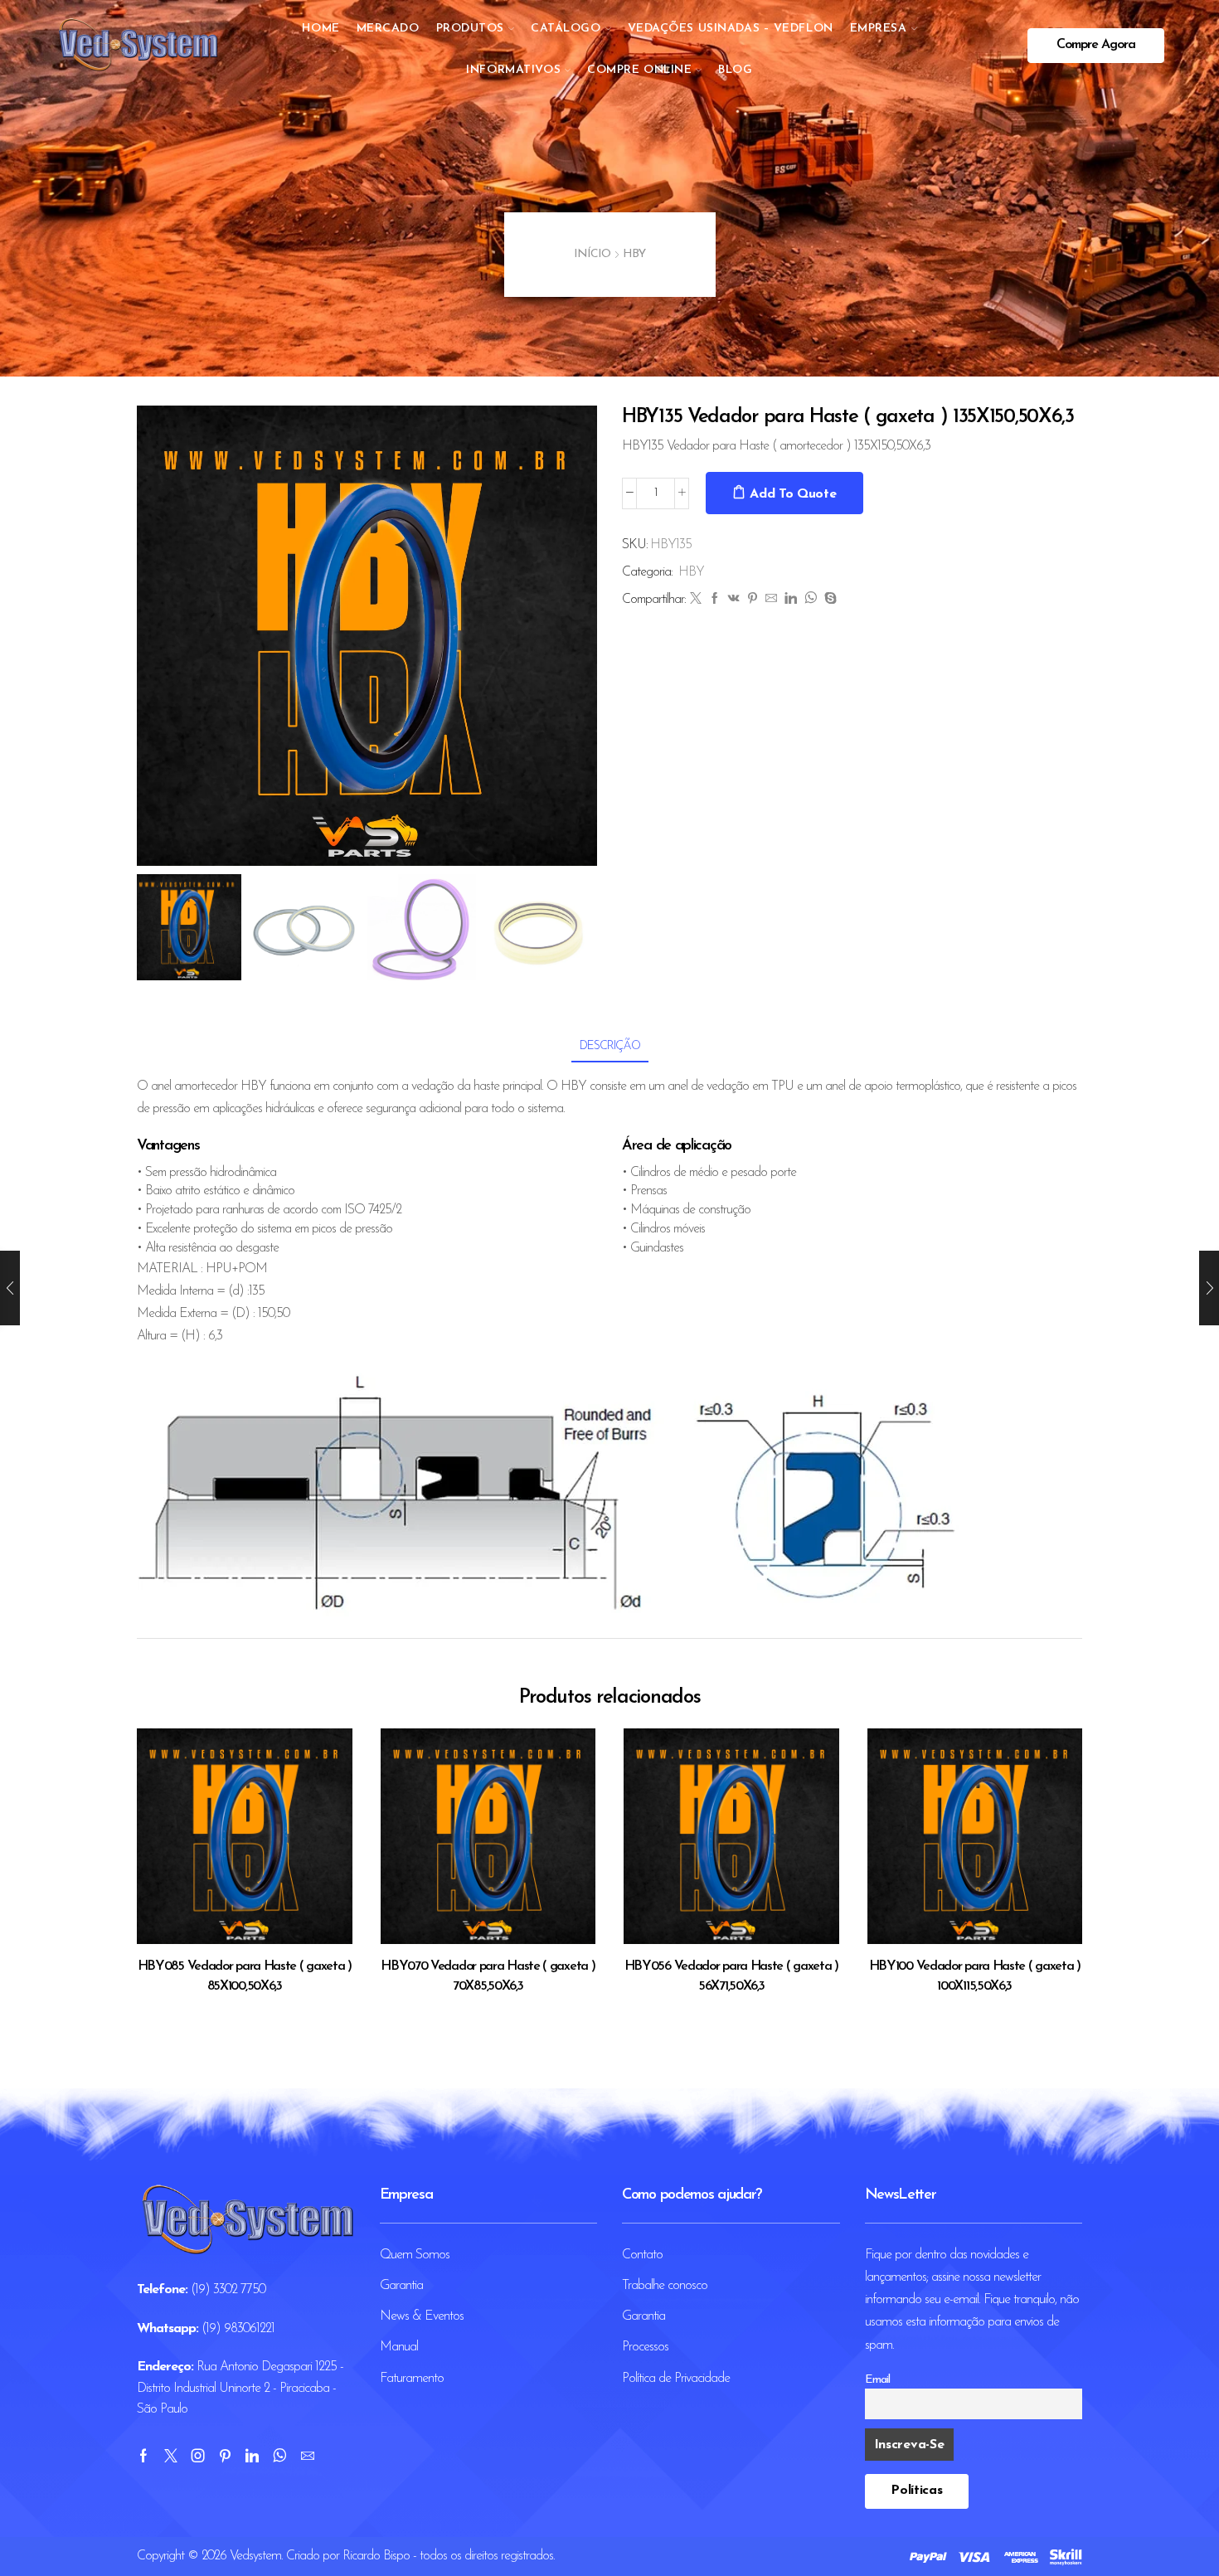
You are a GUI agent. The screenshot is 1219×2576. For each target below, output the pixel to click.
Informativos (513, 70)
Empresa (879, 29)
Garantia (401, 2286)
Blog (735, 70)
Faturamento (412, 2379)
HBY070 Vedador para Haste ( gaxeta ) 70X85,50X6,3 (488, 1976)
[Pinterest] (752, 600)
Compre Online (639, 70)
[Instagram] (198, 2456)
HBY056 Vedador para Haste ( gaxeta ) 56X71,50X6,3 (731, 1976)
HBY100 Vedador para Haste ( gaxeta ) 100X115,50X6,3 (975, 1976)
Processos (645, 2347)
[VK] (733, 600)
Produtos (470, 29)
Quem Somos (415, 2255)
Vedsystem (255, 2556)
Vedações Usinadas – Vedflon (731, 29)
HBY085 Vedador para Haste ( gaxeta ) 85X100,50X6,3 (245, 1976)
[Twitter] (695, 600)
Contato (642, 2255)
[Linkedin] (252, 2456)
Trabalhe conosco (665, 2286)
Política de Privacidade (676, 2379)
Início (592, 254)
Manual (399, 2347)
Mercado (388, 29)
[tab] (610, 1046)
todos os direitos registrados (486, 2556)
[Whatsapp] (279, 2456)
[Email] (307, 2456)
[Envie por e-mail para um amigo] (771, 600)
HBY (634, 254)
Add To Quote (793, 494)
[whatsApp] (810, 600)
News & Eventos (422, 2316)
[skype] (828, 600)
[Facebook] (714, 600)
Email (877, 2380)
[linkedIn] (790, 600)
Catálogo (566, 29)
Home (321, 29)
